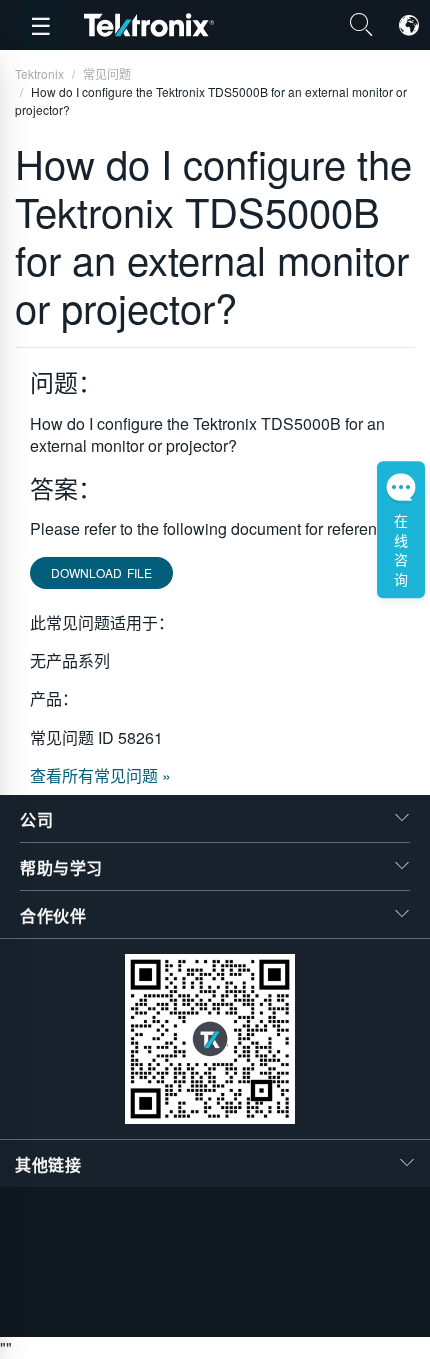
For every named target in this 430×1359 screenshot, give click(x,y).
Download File (101, 572)
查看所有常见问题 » (100, 775)
